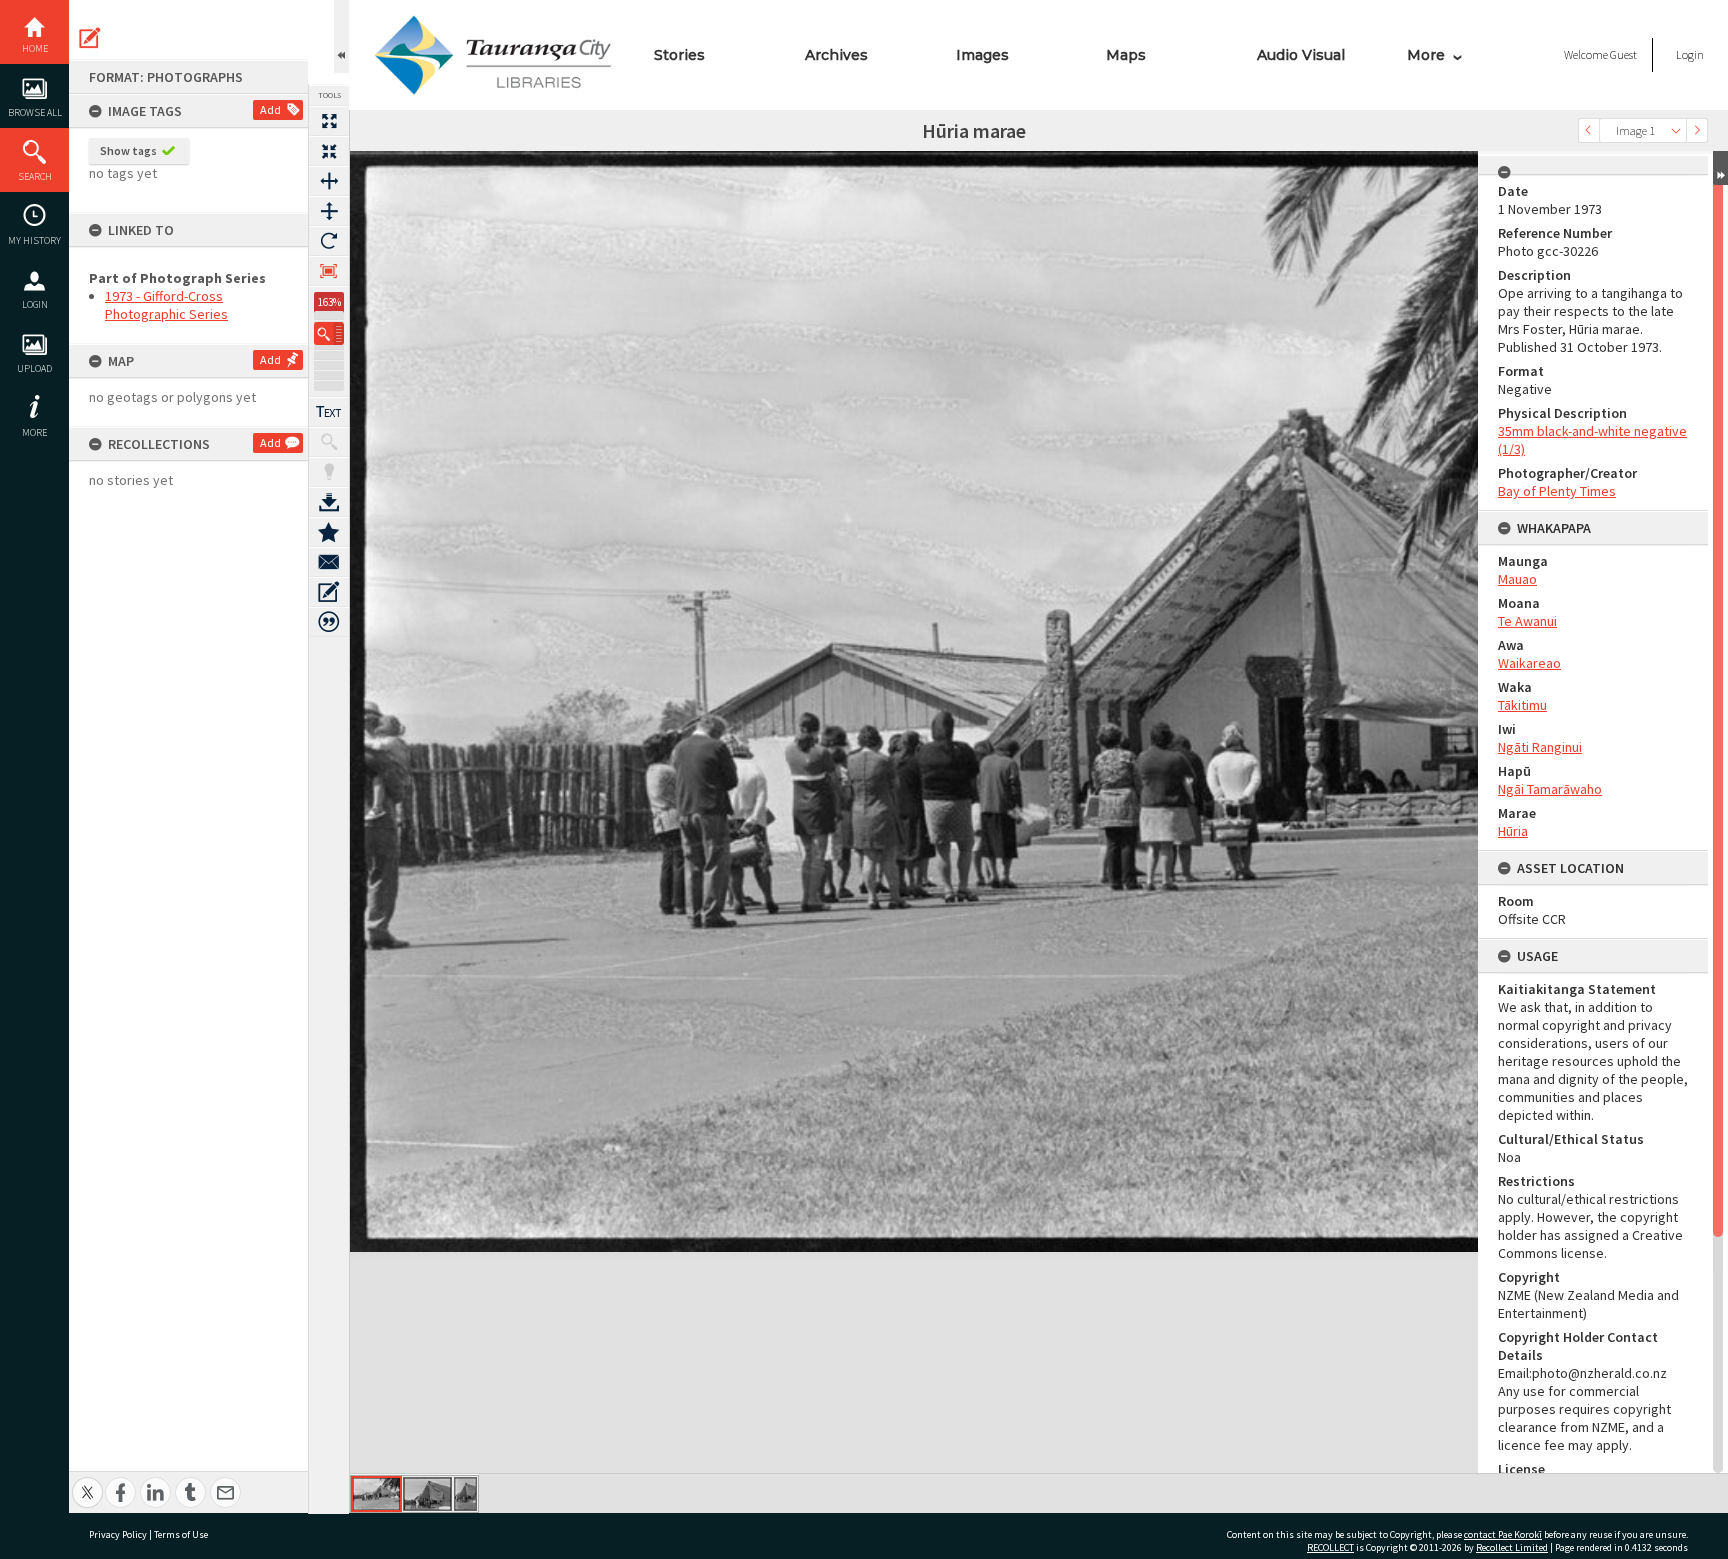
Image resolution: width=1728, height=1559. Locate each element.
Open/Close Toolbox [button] (341, 36)
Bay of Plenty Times (1557, 491)
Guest (1623, 54)
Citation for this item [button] (329, 622)
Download (329, 502)
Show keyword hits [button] (329, 442)
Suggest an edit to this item (90, 38)
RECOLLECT (1330, 1547)
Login (35, 304)
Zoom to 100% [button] (329, 271)
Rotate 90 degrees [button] (329, 241)
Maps (1126, 55)
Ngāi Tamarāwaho (1550, 789)
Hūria (1513, 831)
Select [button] (1676, 130)
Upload (34, 368)
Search (35, 176)
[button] (329, 333)
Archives (836, 55)
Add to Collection (329, 532)
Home (35, 48)
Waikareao (1529, 663)
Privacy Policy (118, 1534)
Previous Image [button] (1589, 130)
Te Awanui (1527, 621)
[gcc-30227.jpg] (427, 1494)
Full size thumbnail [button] (329, 121)
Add (270, 109)
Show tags (128, 150)
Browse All (35, 112)
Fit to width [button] (329, 181)
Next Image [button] (1697, 130)
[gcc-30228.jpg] (465, 1494)
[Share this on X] (87, 1481)
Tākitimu (1522, 705)
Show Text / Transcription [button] (329, 412)
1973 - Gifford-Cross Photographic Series (166, 305)
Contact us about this (329, 562)
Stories (679, 55)
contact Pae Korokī (1503, 1534)
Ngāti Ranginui (1540, 747)
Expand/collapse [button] (1720, 168)
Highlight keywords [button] (329, 472)
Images (982, 55)
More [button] (34, 432)
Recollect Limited (1512, 1547)
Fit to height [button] (329, 211)
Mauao (1517, 579)
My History (34, 240)
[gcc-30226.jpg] (376, 1494)
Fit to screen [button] (329, 151)
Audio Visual (1301, 55)
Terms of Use (181, 1534)
